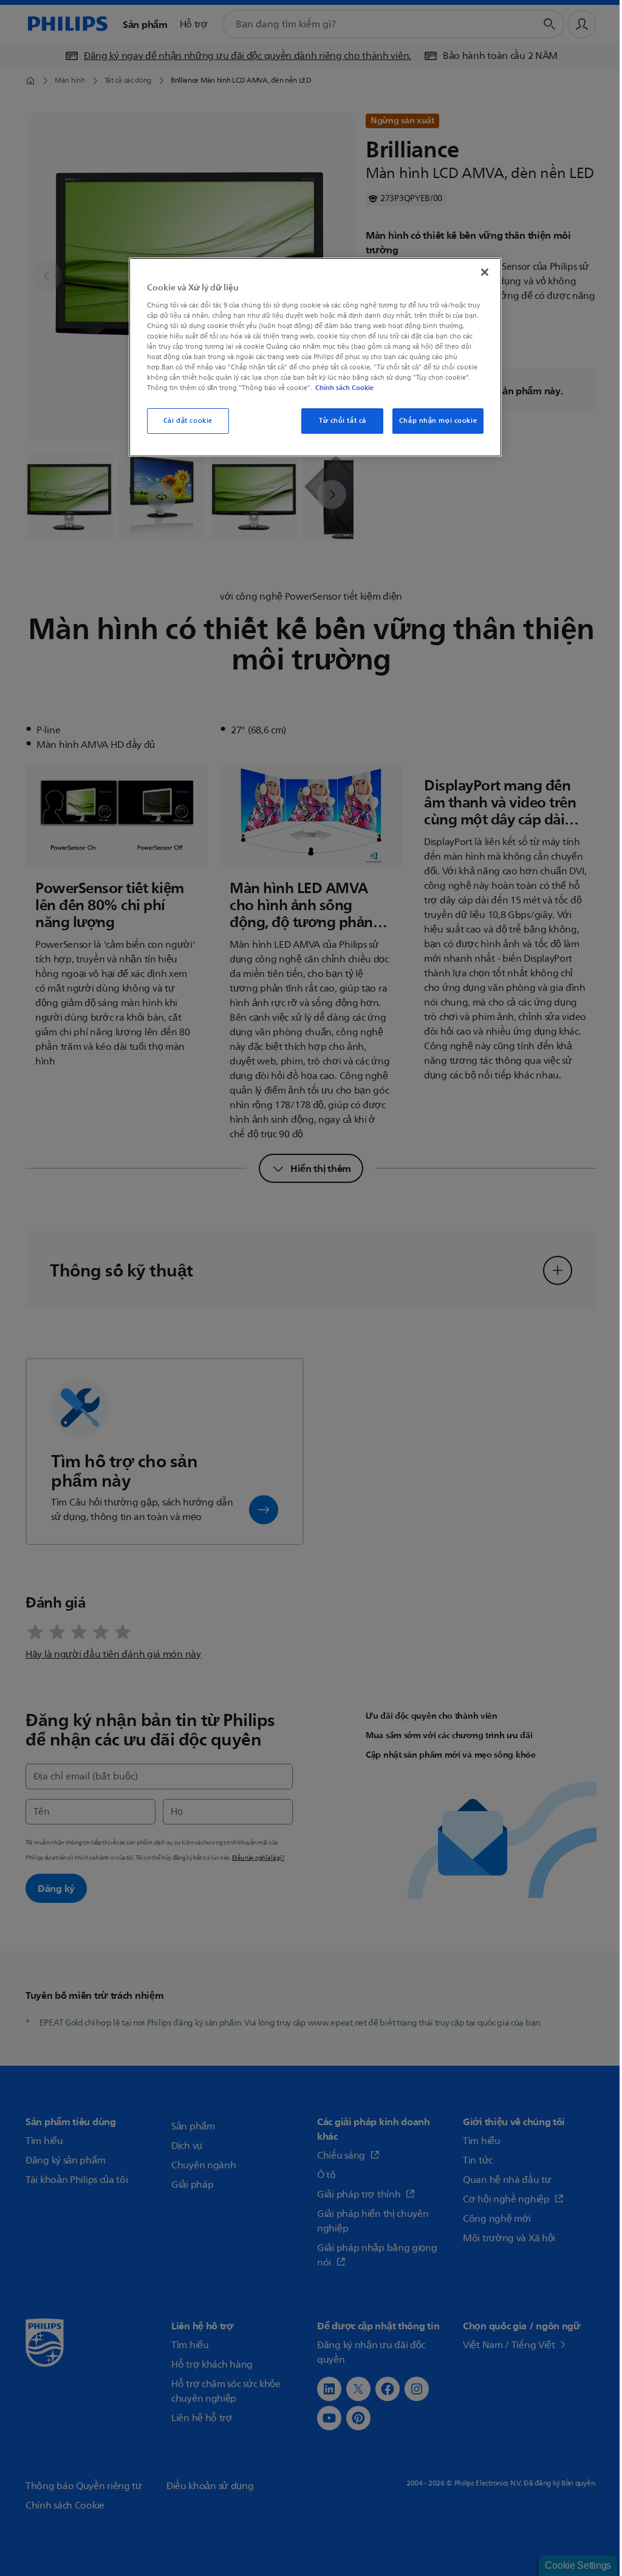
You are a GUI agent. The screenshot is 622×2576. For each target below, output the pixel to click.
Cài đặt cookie (188, 421)
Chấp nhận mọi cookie (438, 421)
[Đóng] (485, 272)
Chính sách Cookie (344, 388)
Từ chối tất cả (343, 421)
